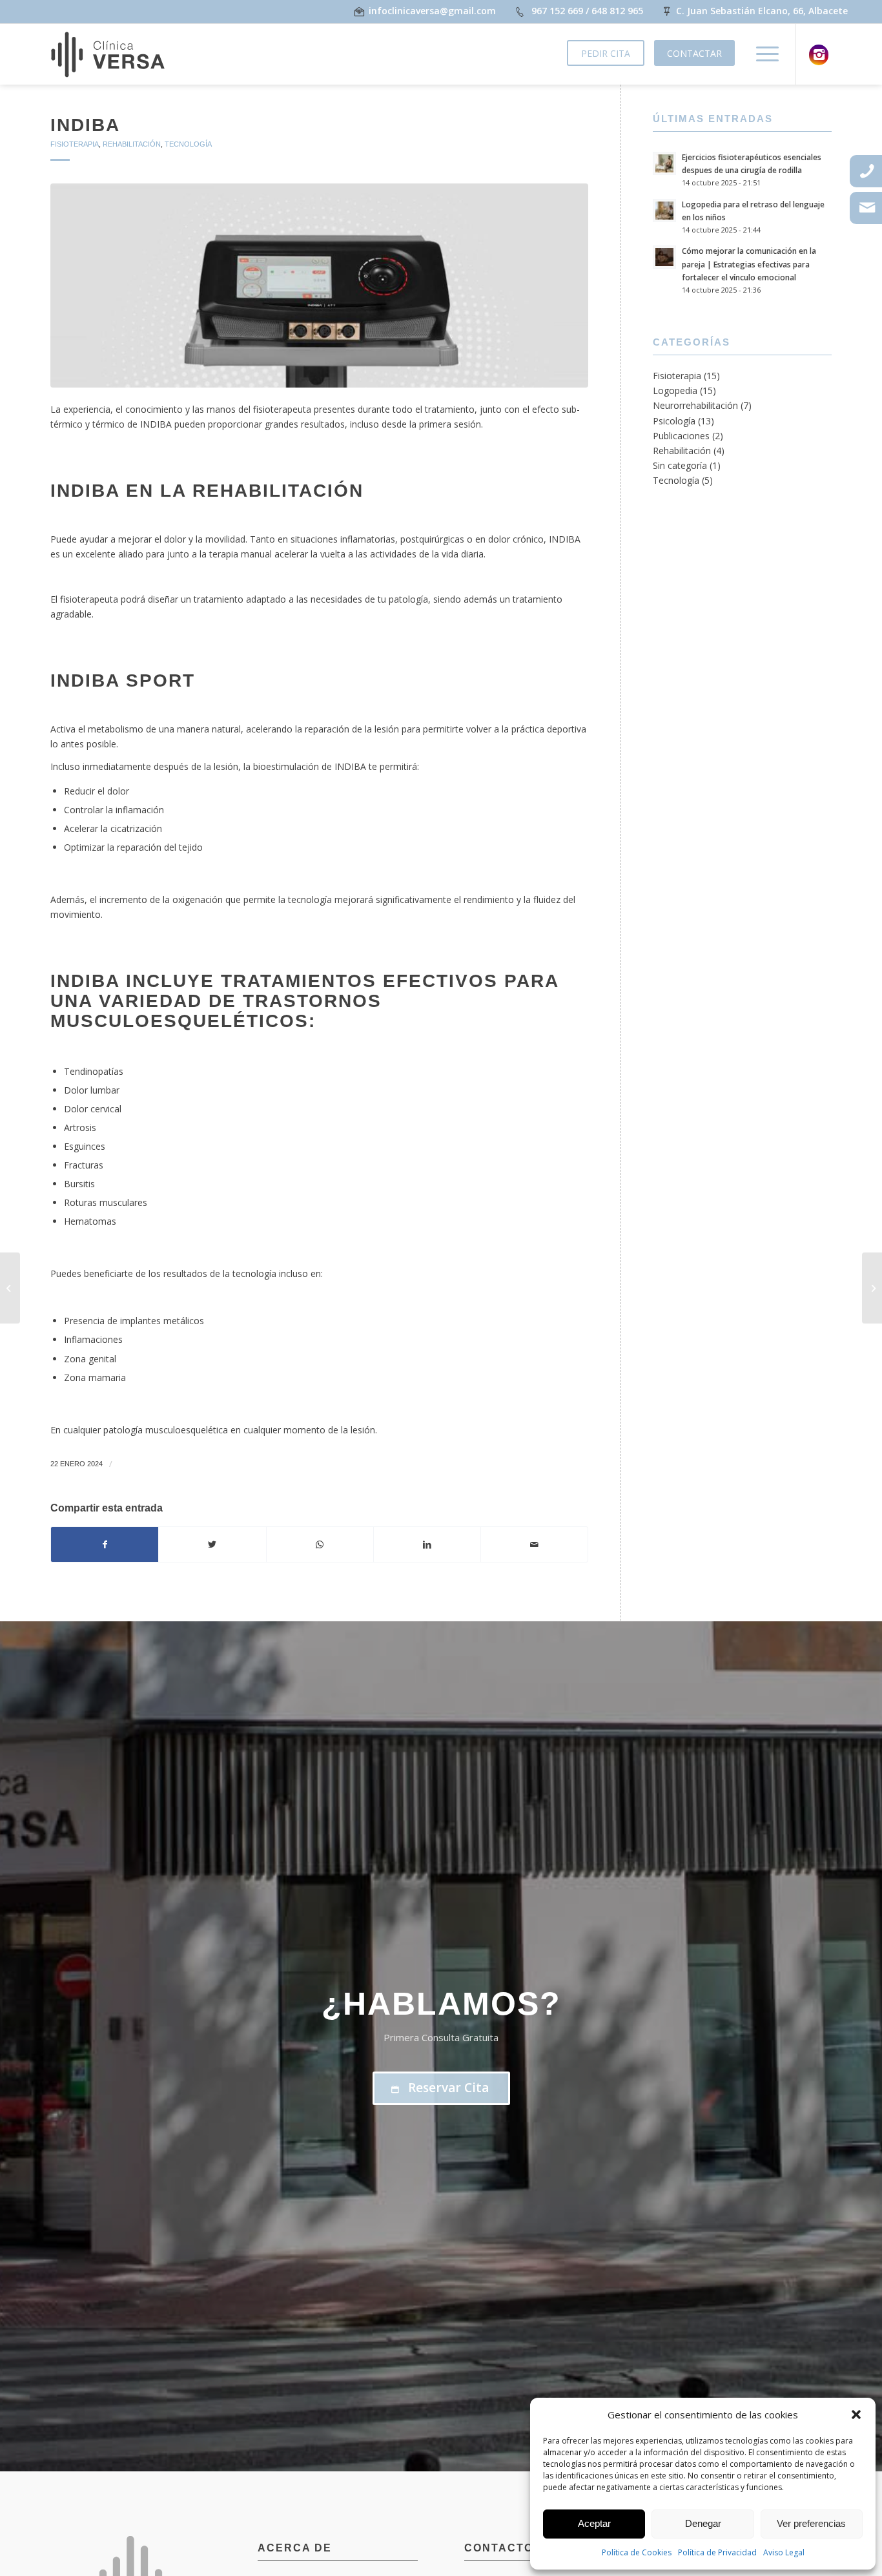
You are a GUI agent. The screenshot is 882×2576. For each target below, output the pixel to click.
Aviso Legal (784, 2552)
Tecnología (188, 144)
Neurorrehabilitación (695, 405)
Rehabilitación (132, 144)
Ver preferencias (811, 2523)
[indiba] (319, 286)
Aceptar (594, 2523)
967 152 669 (557, 11)
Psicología (674, 421)
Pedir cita (606, 53)
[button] (856, 2415)
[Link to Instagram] (819, 55)
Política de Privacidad (717, 2552)
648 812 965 (617, 11)
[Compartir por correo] (534, 1544)
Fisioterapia (75, 144)
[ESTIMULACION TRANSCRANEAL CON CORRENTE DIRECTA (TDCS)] (10, 1288)
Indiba (85, 125)
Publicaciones (681, 436)
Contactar (694, 53)
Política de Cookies (637, 2552)
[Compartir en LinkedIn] (427, 1544)
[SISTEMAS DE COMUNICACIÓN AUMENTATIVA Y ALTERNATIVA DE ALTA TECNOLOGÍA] (872, 1288)
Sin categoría (680, 465)
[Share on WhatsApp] (320, 1544)
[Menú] (763, 54)
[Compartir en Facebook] (105, 1544)
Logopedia (675, 390)
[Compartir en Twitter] (212, 1544)
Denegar (703, 2523)
